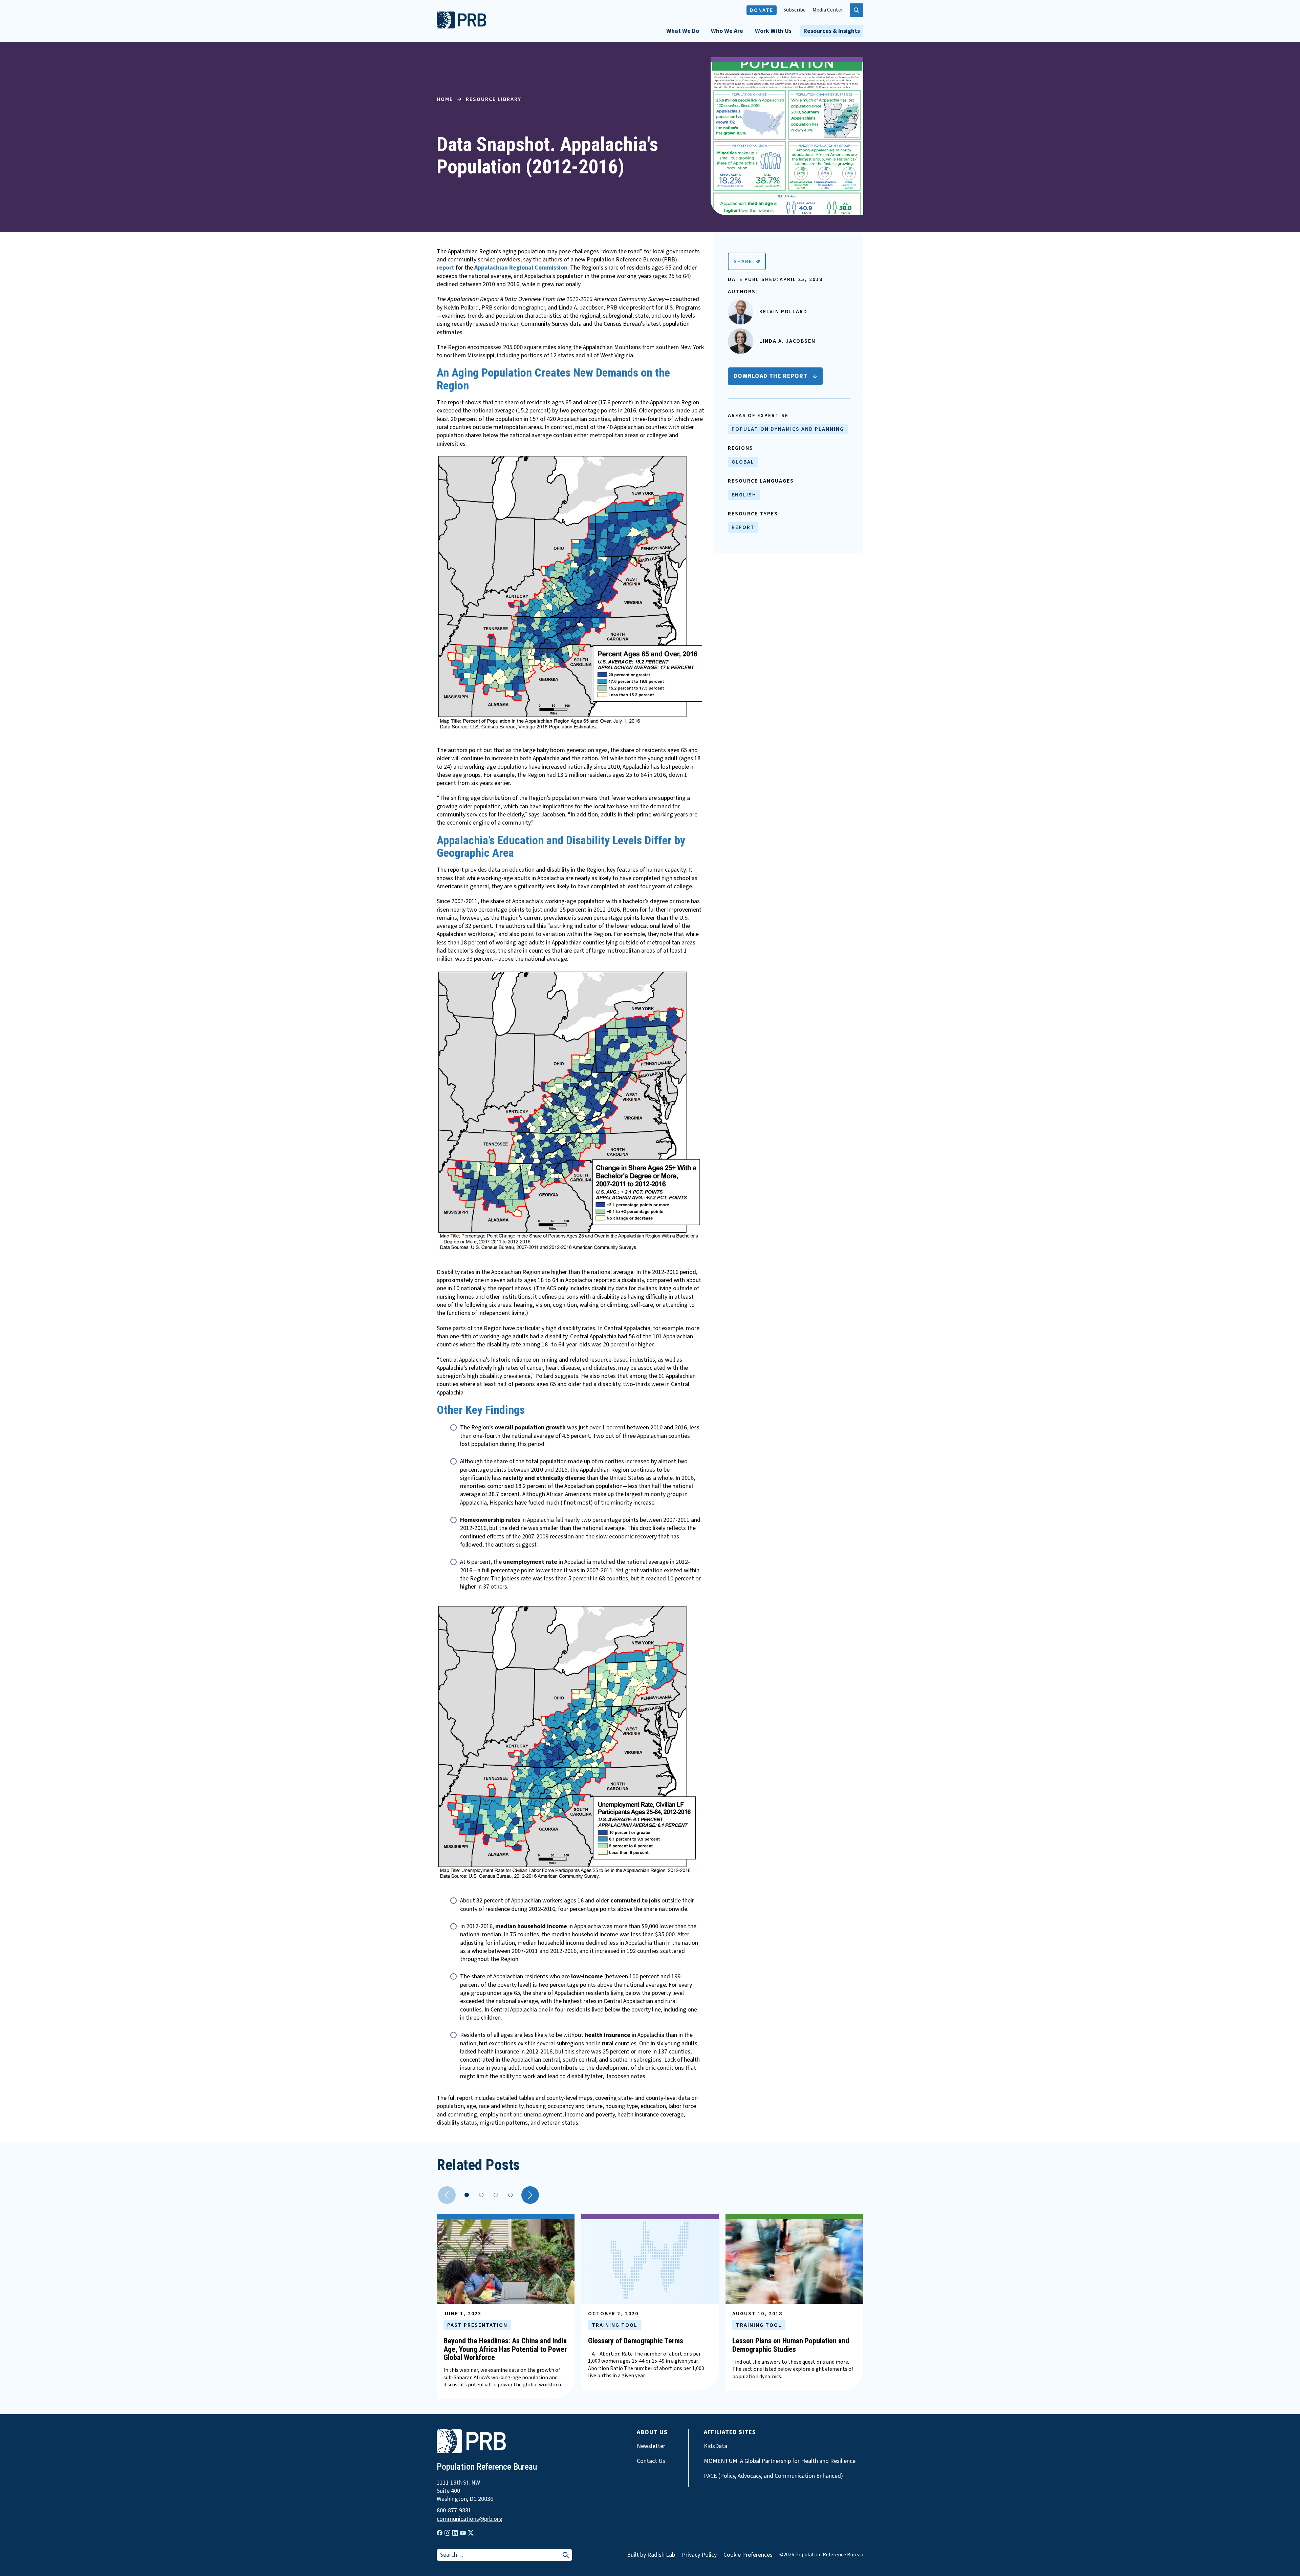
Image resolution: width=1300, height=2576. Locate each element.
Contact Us (651, 2461)
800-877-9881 (454, 2511)
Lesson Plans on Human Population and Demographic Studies (791, 2345)
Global (743, 462)
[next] (530, 2195)
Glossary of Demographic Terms (636, 2341)
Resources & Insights (832, 31)
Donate (762, 10)
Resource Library (494, 99)
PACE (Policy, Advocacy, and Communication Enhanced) (773, 2476)
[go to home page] (461, 27)
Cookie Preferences (748, 2555)
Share (743, 261)
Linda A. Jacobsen (787, 341)
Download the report (771, 376)
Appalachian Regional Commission (521, 268)
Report (743, 527)
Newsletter (651, 2446)
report (446, 268)
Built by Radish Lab (651, 2555)
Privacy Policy (699, 2555)
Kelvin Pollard (783, 312)
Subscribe (795, 10)
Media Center (828, 10)
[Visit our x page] (471, 2533)
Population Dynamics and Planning (788, 429)
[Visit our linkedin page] (455, 2533)
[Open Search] (857, 10)
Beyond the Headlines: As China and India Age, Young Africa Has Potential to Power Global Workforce (505, 2349)
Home (445, 99)
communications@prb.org (470, 2519)
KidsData (716, 2446)
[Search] (566, 2556)
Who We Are (727, 31)
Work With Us (773, 31)
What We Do (683, 31)
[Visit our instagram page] (447, 2533)
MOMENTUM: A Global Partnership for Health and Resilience (780, 2461)
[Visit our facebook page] (440, 2533)
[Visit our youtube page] (463, 2533)
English (744, 495)
